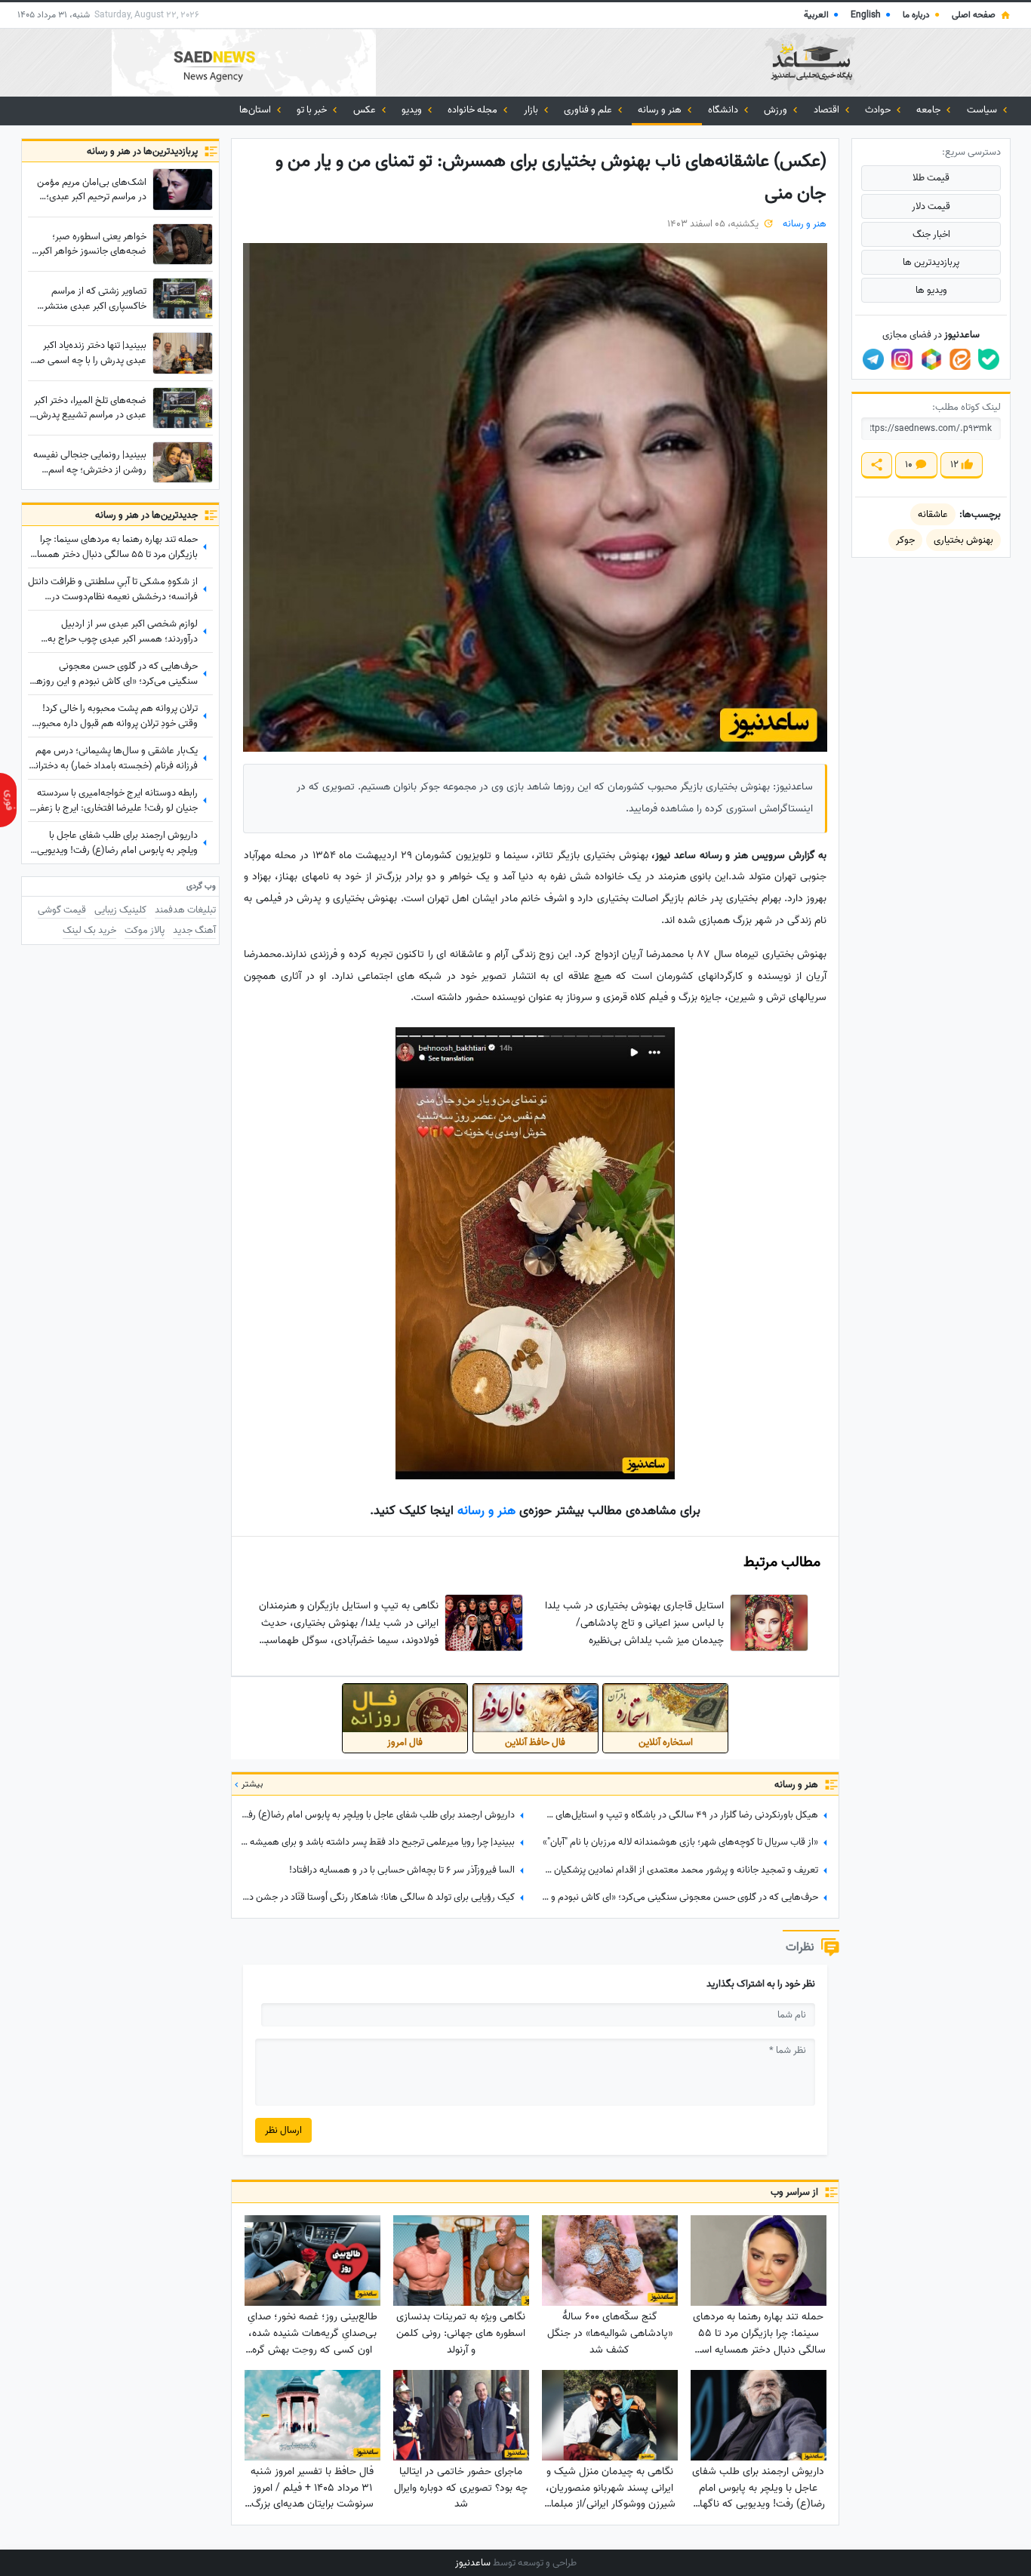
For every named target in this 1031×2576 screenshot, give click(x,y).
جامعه (929, 110)
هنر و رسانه (661, 110)
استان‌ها (256, 110)
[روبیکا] (931, 359)
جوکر (905, 540)
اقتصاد (828, 110)
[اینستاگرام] (902, 359)
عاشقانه (933, 514)
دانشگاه (724, 110)
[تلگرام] (873, 359)
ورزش (777, 110)
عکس (366, 110)
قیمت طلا (931, 178)
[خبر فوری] (8, 800)
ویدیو (413, 110)
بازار (532, 110)
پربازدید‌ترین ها (931, 262)
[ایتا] (960, 359)
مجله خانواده (474, 110)
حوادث (879, 110)
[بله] (989, 359)
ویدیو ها (931, 290)
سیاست (983, 110)
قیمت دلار (931, 206)
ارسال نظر (283, 2130)
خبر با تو (313, 110)
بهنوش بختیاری (963, 540)
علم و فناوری (589, 110)
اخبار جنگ (931, 234)
